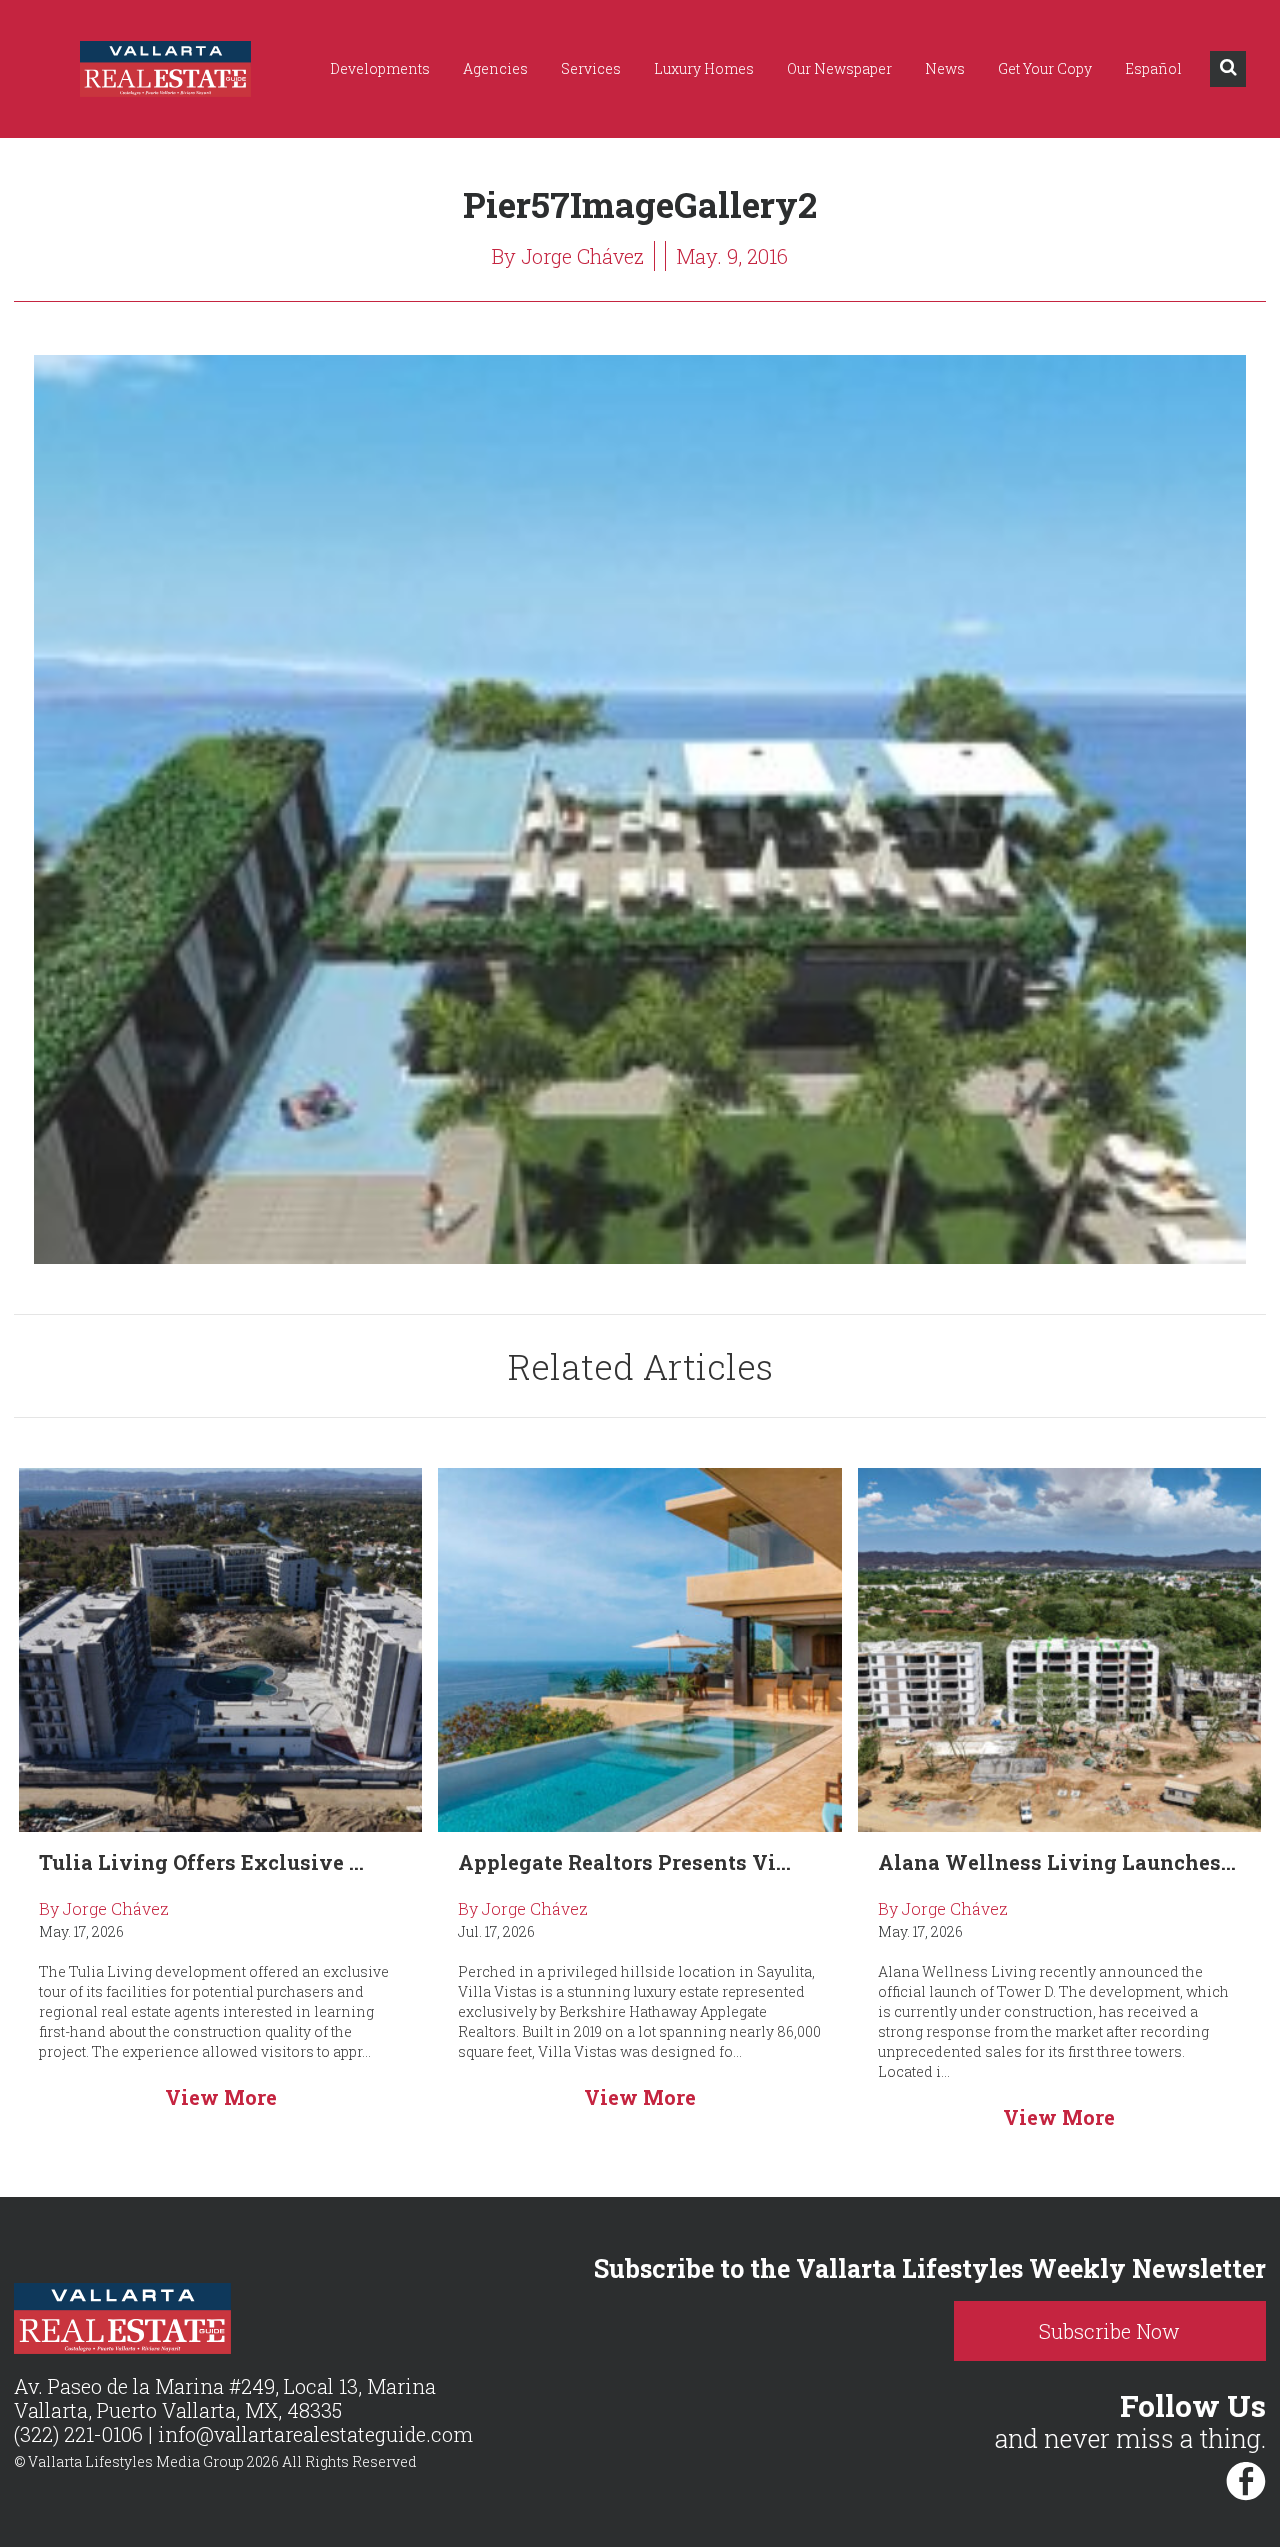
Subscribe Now (1109, 2331)
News (945, 68)
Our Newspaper (839, 68)
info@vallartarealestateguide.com (315, 2434)
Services (591, 68)
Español (1153, 68)
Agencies (495, 68)
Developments (380, 68)
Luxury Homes (704, 68)
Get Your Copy (1045, 68)
